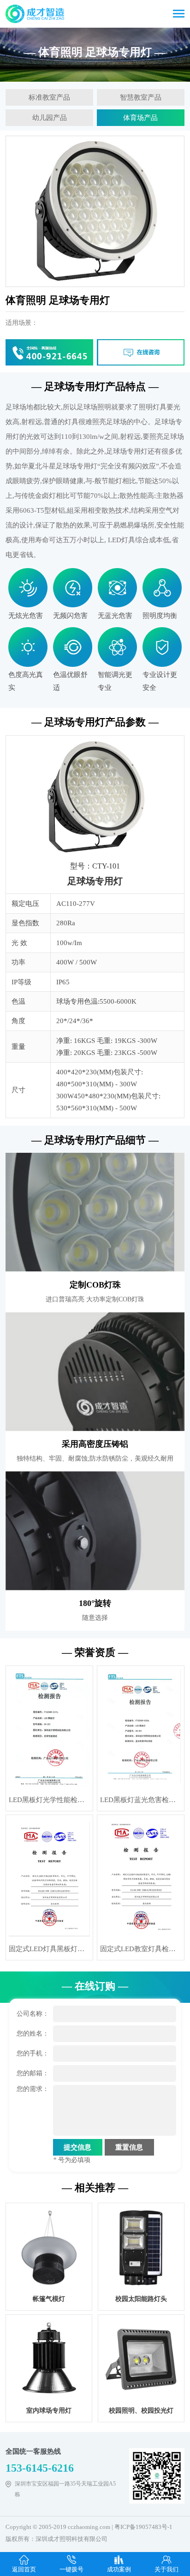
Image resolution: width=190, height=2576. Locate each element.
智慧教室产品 (141, 97)
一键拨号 (71, 2569)
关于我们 (166, 2569)
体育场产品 (140, 118)
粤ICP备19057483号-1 (143, 2527)
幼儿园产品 (50, 118)
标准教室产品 (49, 97)
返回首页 (24, 2569)
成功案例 (119, 2569)
